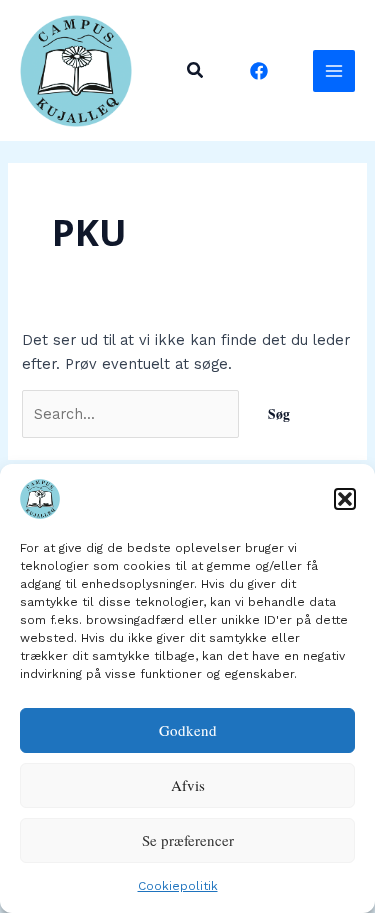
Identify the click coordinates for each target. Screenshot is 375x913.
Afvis (188, 785)
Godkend (188, 730)
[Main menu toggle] (334, 71)
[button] (345, 499)
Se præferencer (188, 840)
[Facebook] (259, 71)
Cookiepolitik (178, 886)
